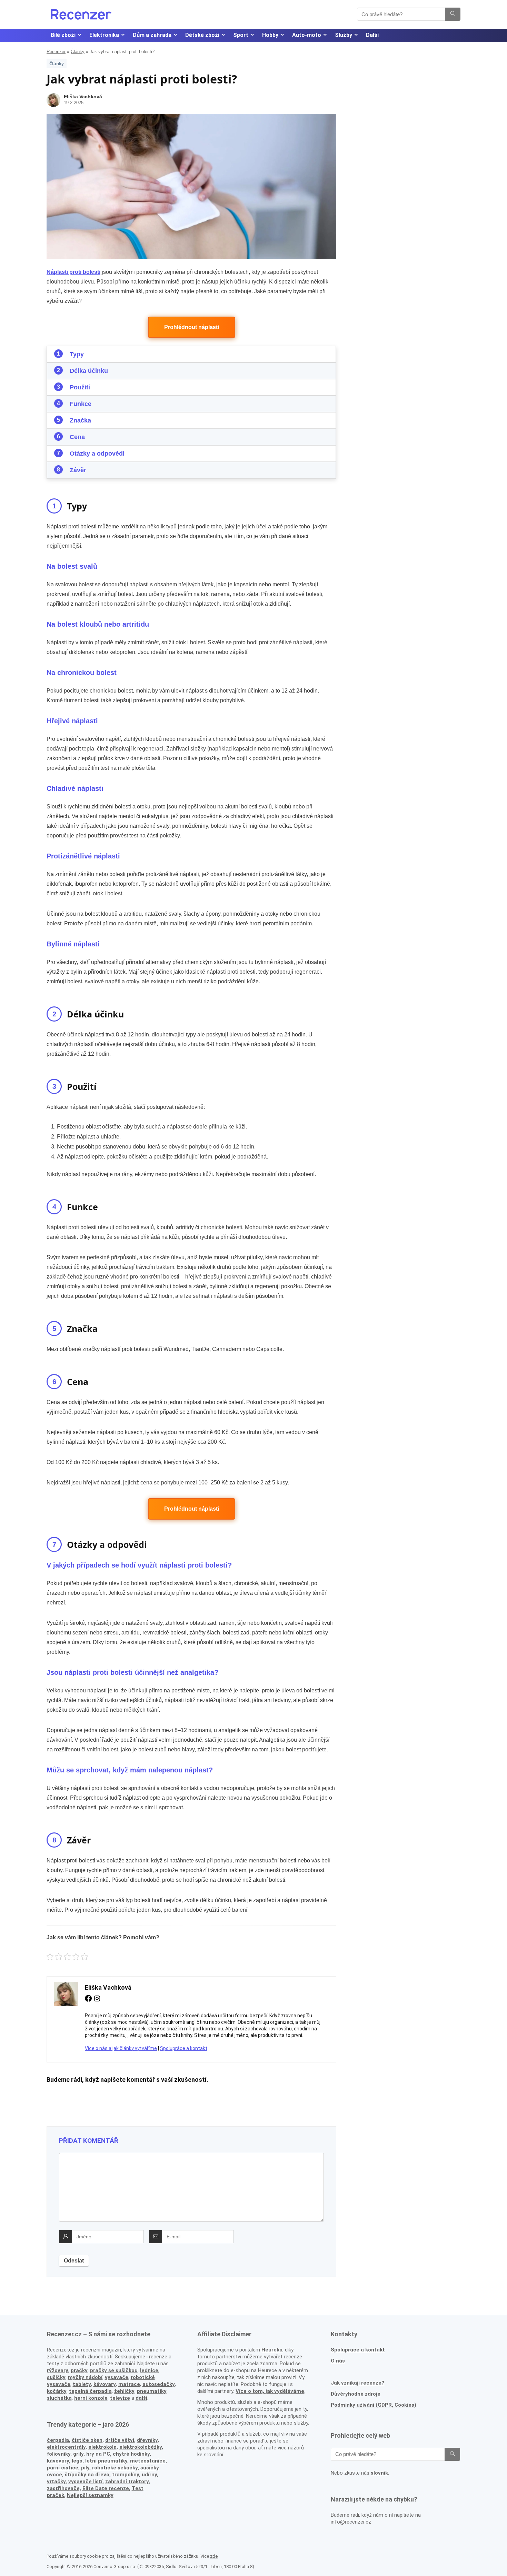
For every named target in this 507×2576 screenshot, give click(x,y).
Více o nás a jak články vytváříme (121, 2048)
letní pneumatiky (106, 2461)
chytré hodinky (131, 2454)
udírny (149, 2475)
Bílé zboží (63, 35)
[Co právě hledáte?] (453, 14)
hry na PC (98, 2454)
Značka (80, 420)
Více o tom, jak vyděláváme (270, 2391)
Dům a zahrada (152, 35)
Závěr (78, 470)
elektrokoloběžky (141, 2447)
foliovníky (59, 2454)
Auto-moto (307, 35)
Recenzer (56, 52)
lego (77, 2461)
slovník (379, 2473)
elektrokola (102, 2447)
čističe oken (87, 2440)
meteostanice (148, 2461)
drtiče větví (120, 2440)
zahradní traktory (127, 2481)
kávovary (58, 2461)
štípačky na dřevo (87, 2475)
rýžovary (58, 2370)
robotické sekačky (115, 2468)
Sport (241, 35)
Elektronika (104, 35)
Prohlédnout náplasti (192, 327)
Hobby (270, 35)
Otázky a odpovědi (97, 454)
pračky (79, 2370)
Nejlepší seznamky (90, 2495)
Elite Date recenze (106, 2488)
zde (214, 2556)
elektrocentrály (66, 2447)
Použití (80, 387)
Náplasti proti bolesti (73, 272)
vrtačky (56, 2481)
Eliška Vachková (83, 97)
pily (85, 2468)
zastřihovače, (64, 2488)
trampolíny (126, 2475)
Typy (77, 354)
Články (78, 52)
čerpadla (58, 2440)
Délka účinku (89, 371)
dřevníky (147, 2440)
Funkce (81, 404)
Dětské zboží (202, 35)
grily (78, 2454)
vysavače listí (85, 2481)
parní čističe (63, 2468)
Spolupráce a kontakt (184, 2048)
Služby (344, 35)
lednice (149, 2370)
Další (372, 35)
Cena (77, 437)
